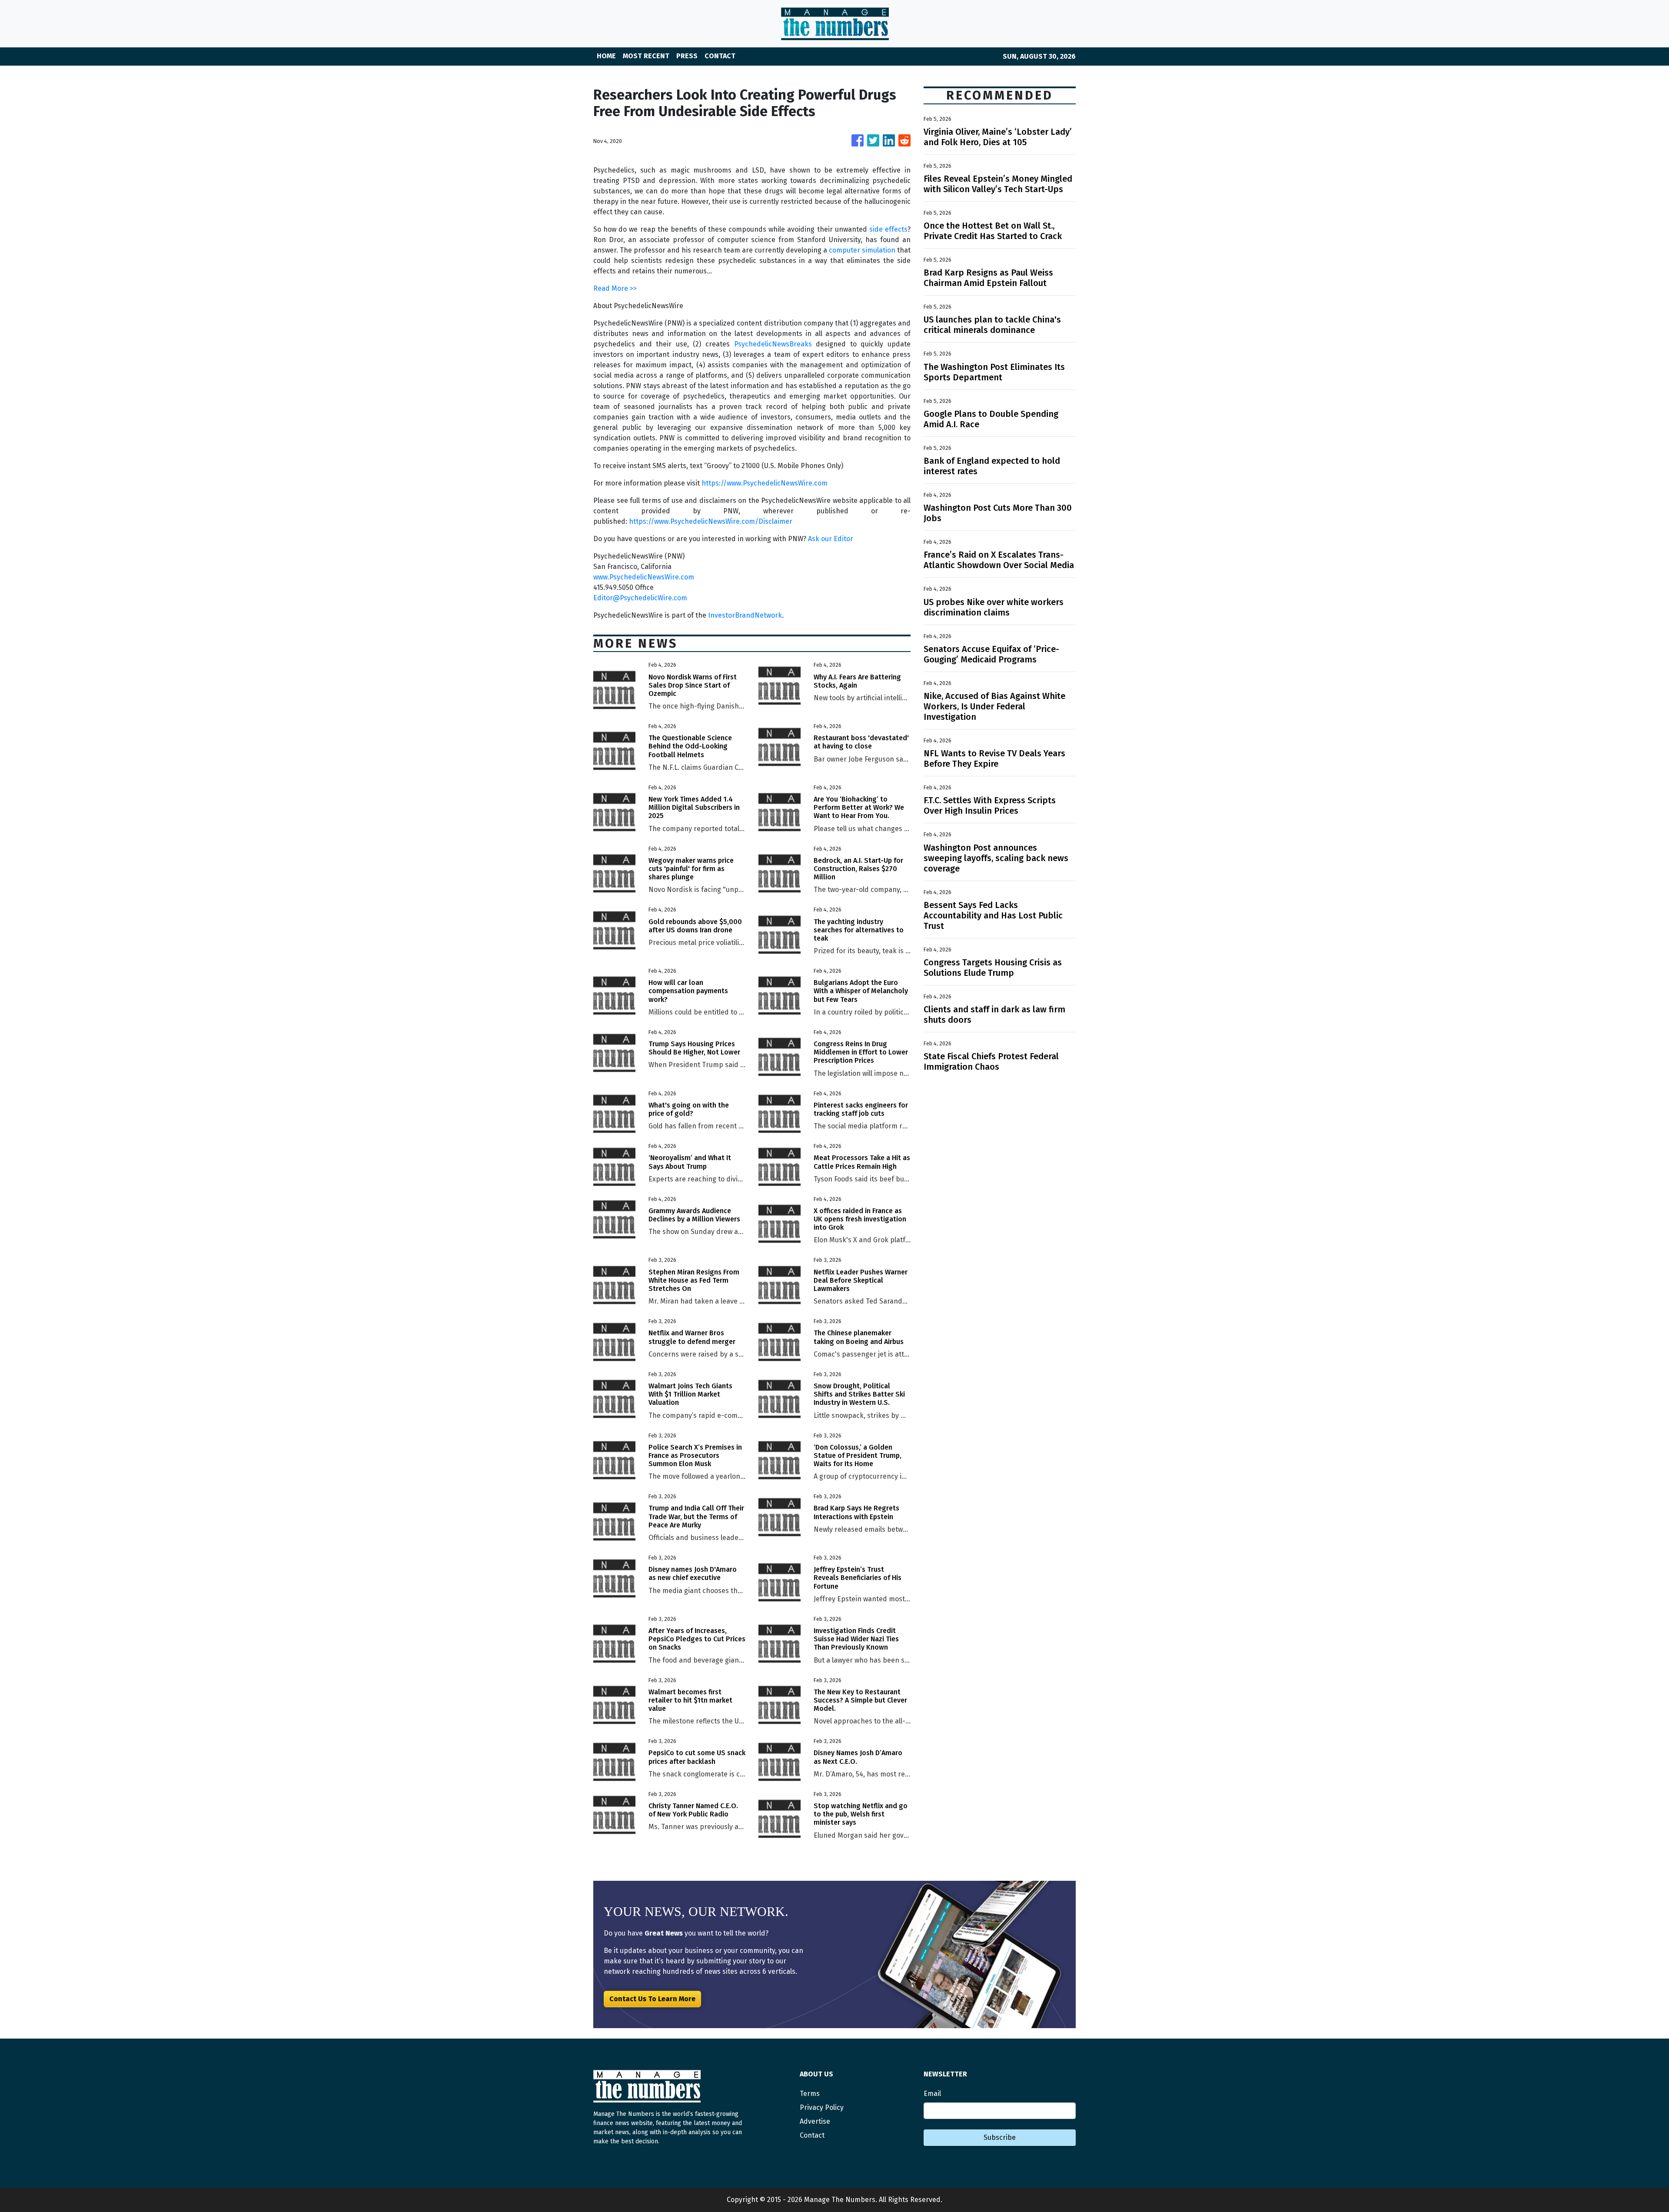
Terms (810, 2094)
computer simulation (862, 250)
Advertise (815, 2121)
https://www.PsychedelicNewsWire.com (765, 483)
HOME (606, 56)
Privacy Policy (822, 2107)
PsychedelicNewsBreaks (773, 344)
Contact (812, 2135)
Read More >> (615, 288)
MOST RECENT (646, 56)
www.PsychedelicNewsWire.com (644, 577)
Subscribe (1000, 2137)
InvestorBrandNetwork (745, 615)
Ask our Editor (831, 539)
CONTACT (720, 56)
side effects (888, 229)
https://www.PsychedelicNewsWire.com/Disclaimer (711, 521)
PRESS (687, 56)
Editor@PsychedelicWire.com (640, 598)
